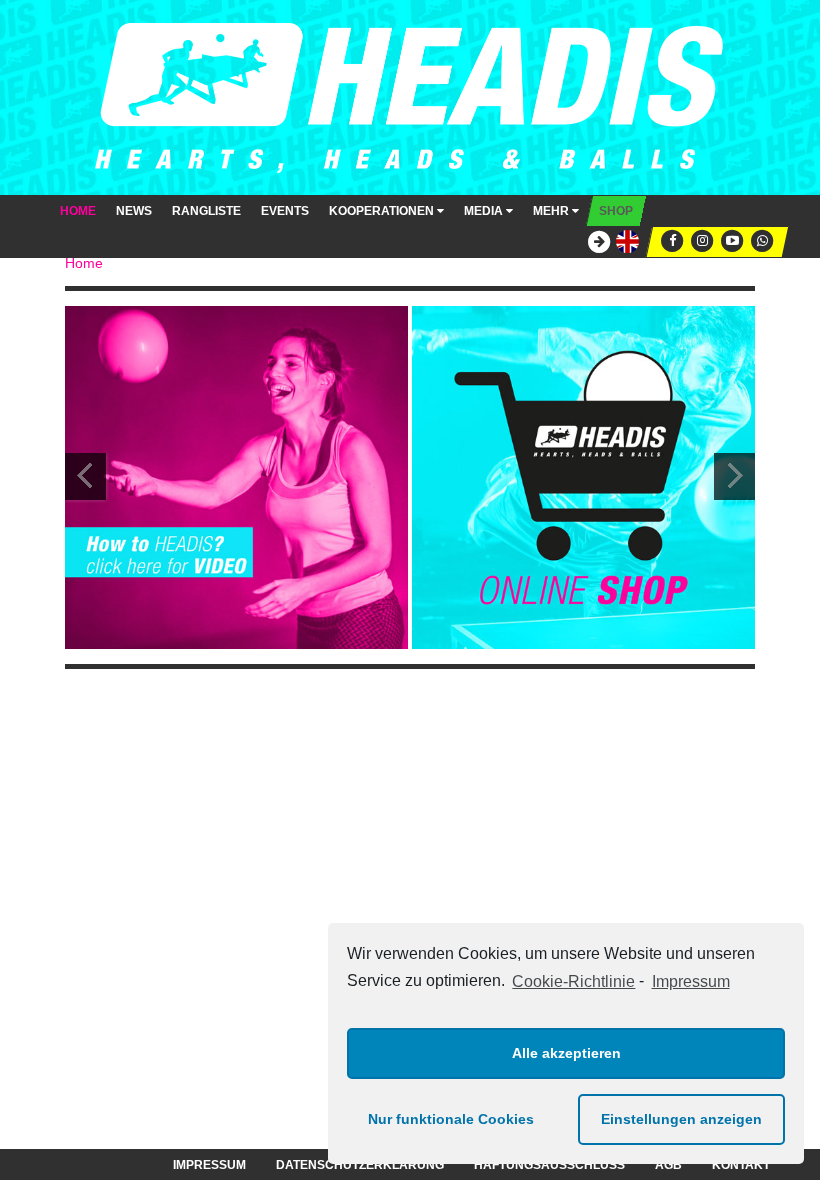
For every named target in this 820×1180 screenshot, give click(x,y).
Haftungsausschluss (549, 1165)
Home (78, 211)
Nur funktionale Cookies (451, 1119)
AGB (668, 1165)
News (134, 211)
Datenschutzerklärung (360, 1165)
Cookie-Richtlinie (573, 981)
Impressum (690, 981)
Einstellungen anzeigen (681, 1119)
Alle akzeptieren (566, 1053)
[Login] (594, 242)
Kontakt (741, 1165)
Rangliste (206, 211)
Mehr (552, 211)
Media (485, 211)
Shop (616, 211)
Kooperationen (383, 211)
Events (285, 211)
